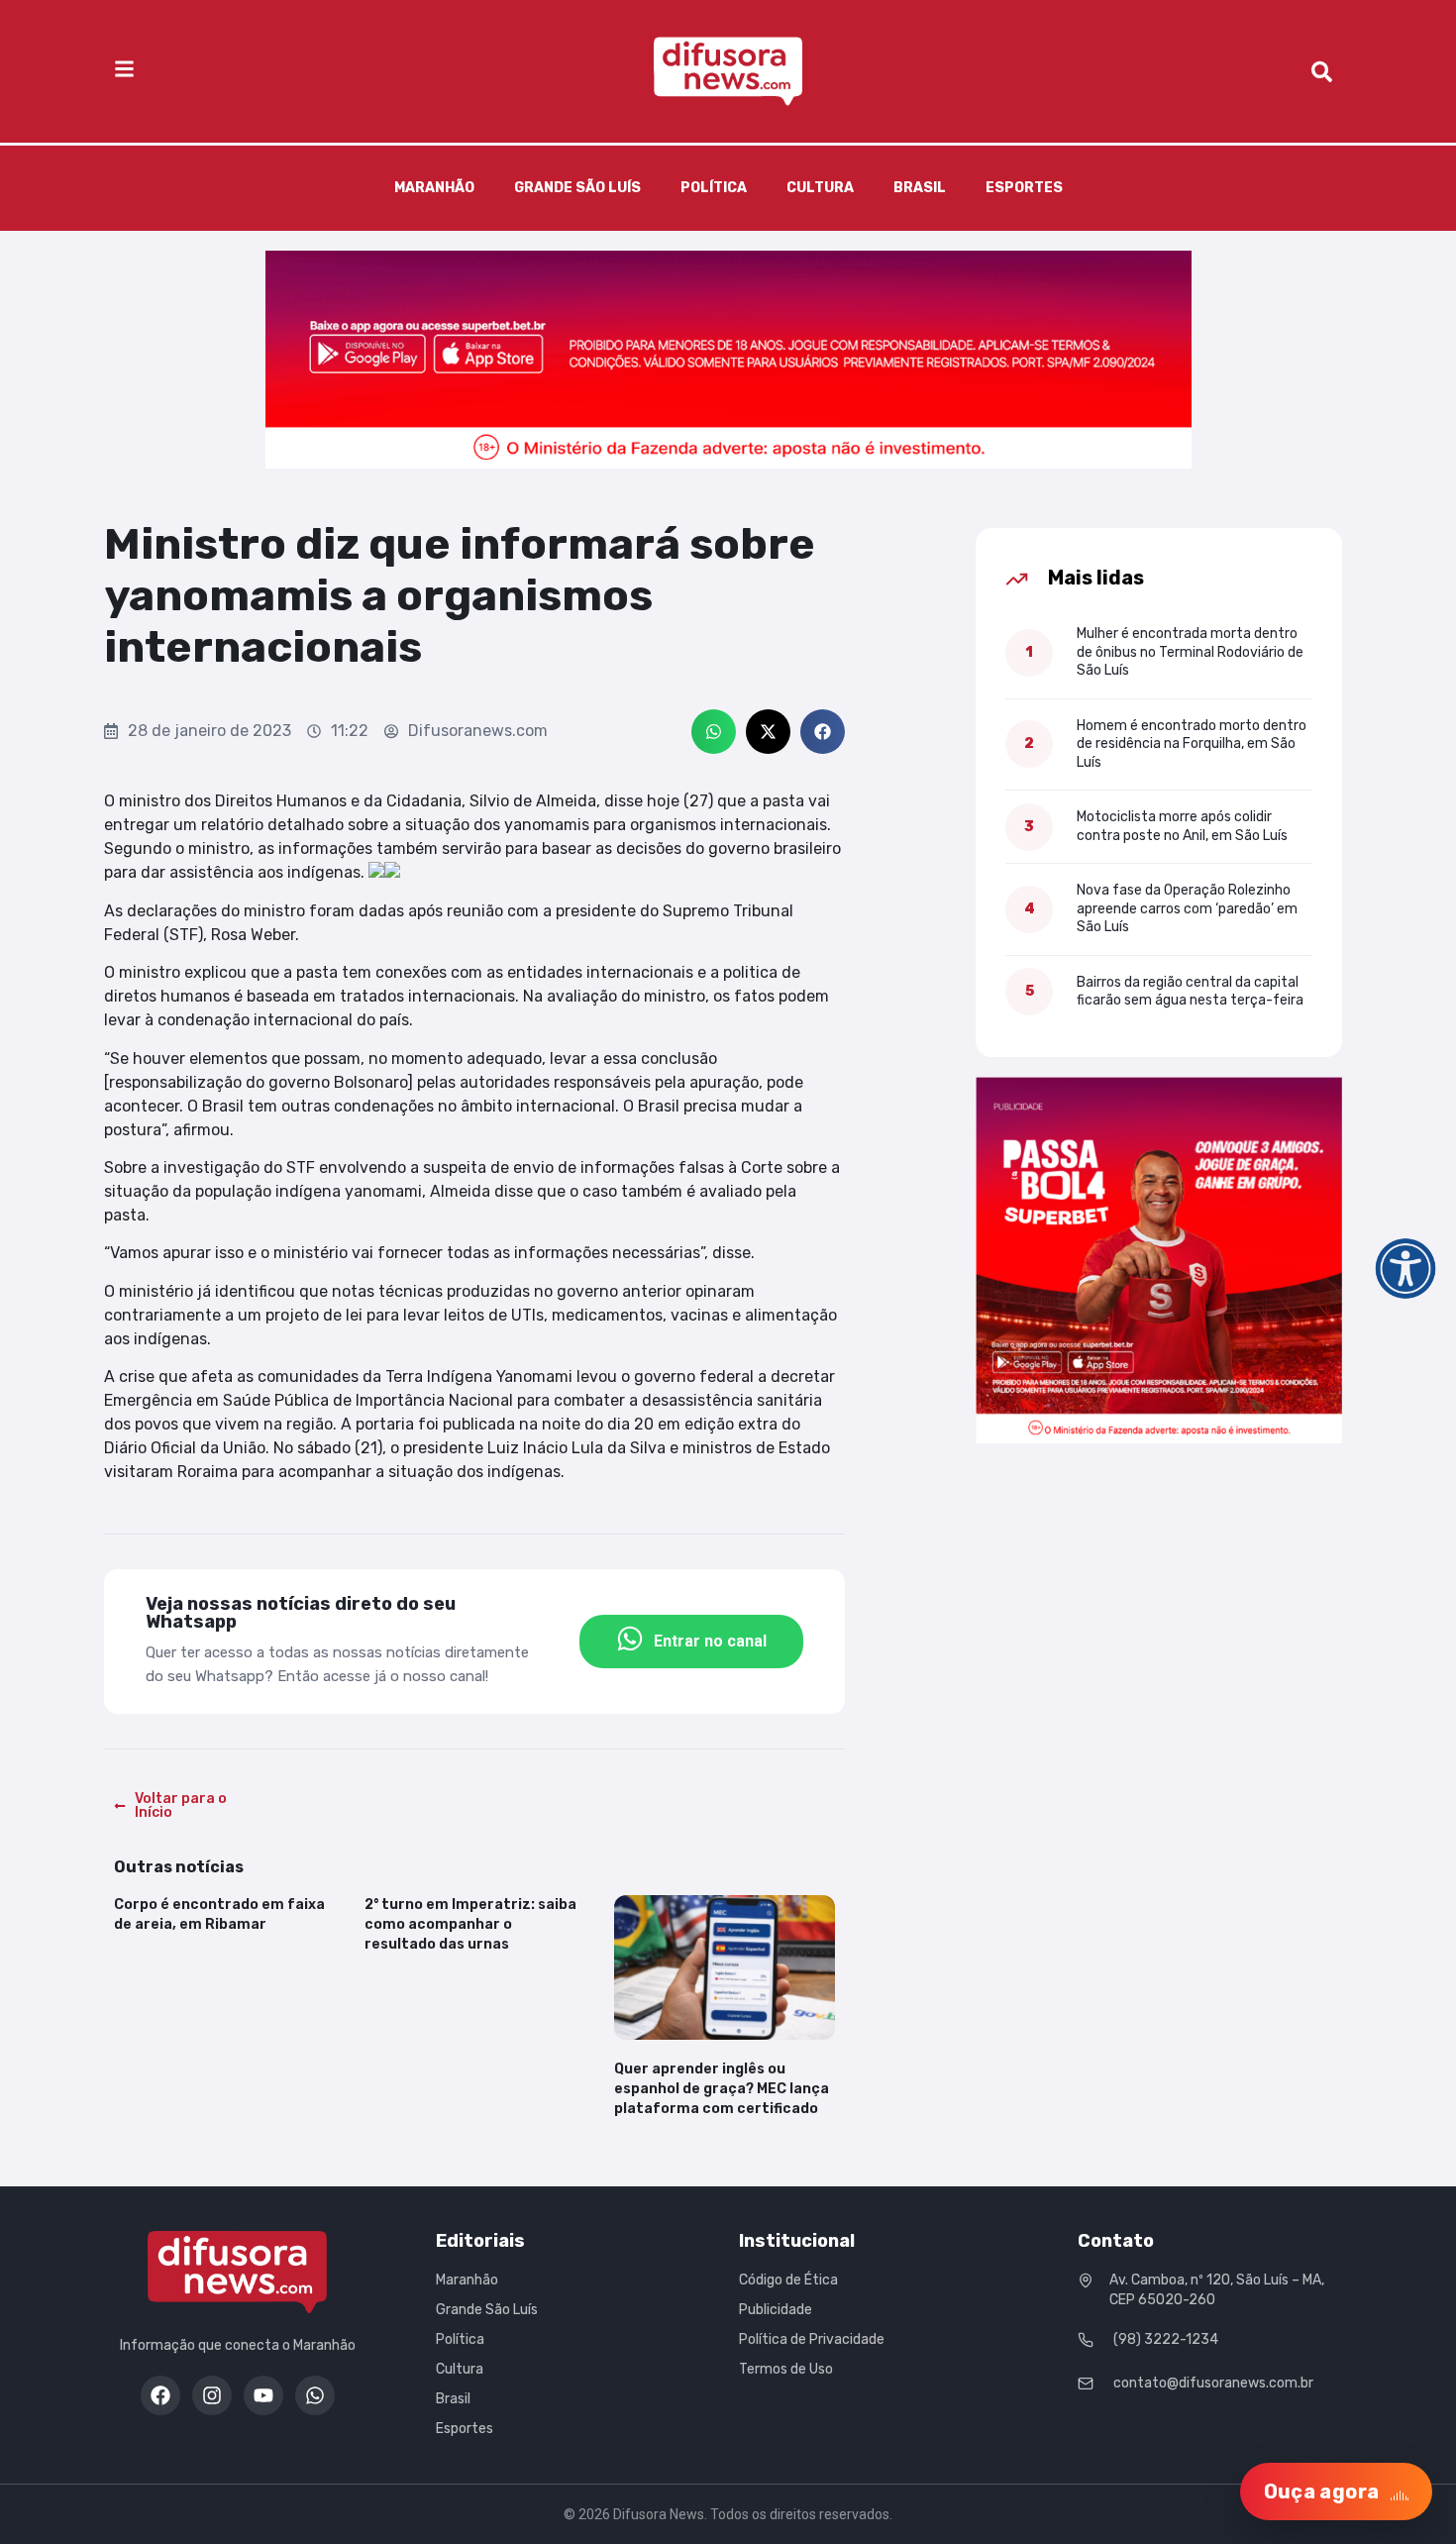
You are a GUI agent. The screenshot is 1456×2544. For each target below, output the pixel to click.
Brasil (920, 188)
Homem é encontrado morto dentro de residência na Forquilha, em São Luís (1192, 744)
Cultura (820, 188)
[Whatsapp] (315, 2395)
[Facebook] (160, 2395)
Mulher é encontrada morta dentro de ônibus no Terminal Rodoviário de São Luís (1190, 652)
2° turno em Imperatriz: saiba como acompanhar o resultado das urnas (470, 1924)
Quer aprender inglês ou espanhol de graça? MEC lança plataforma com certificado (722, 2089)
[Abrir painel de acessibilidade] (1405, 1269)
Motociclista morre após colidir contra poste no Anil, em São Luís (1182, 826)
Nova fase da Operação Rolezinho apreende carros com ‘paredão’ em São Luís (1187, 908)
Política (714, 188)
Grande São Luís (577, 188)
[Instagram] (212, 2395)
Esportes (1024, 188)
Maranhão (434, 188)
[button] (714, 732)
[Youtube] (263, 2395)
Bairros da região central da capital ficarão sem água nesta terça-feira (1190, 991)
